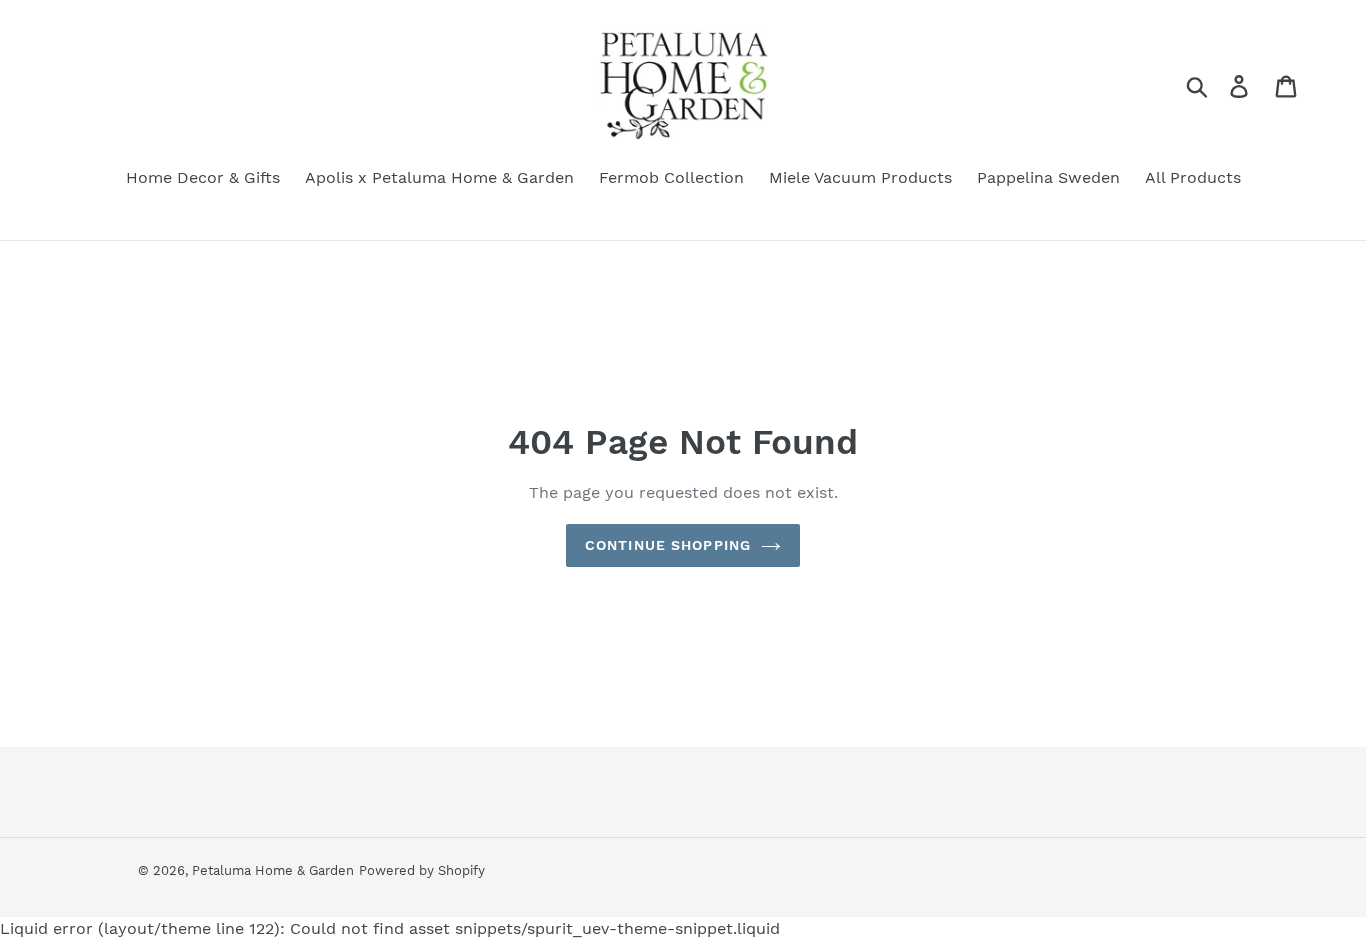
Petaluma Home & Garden (273, 870)
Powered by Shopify (422, 870)
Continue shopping (668, 545)
